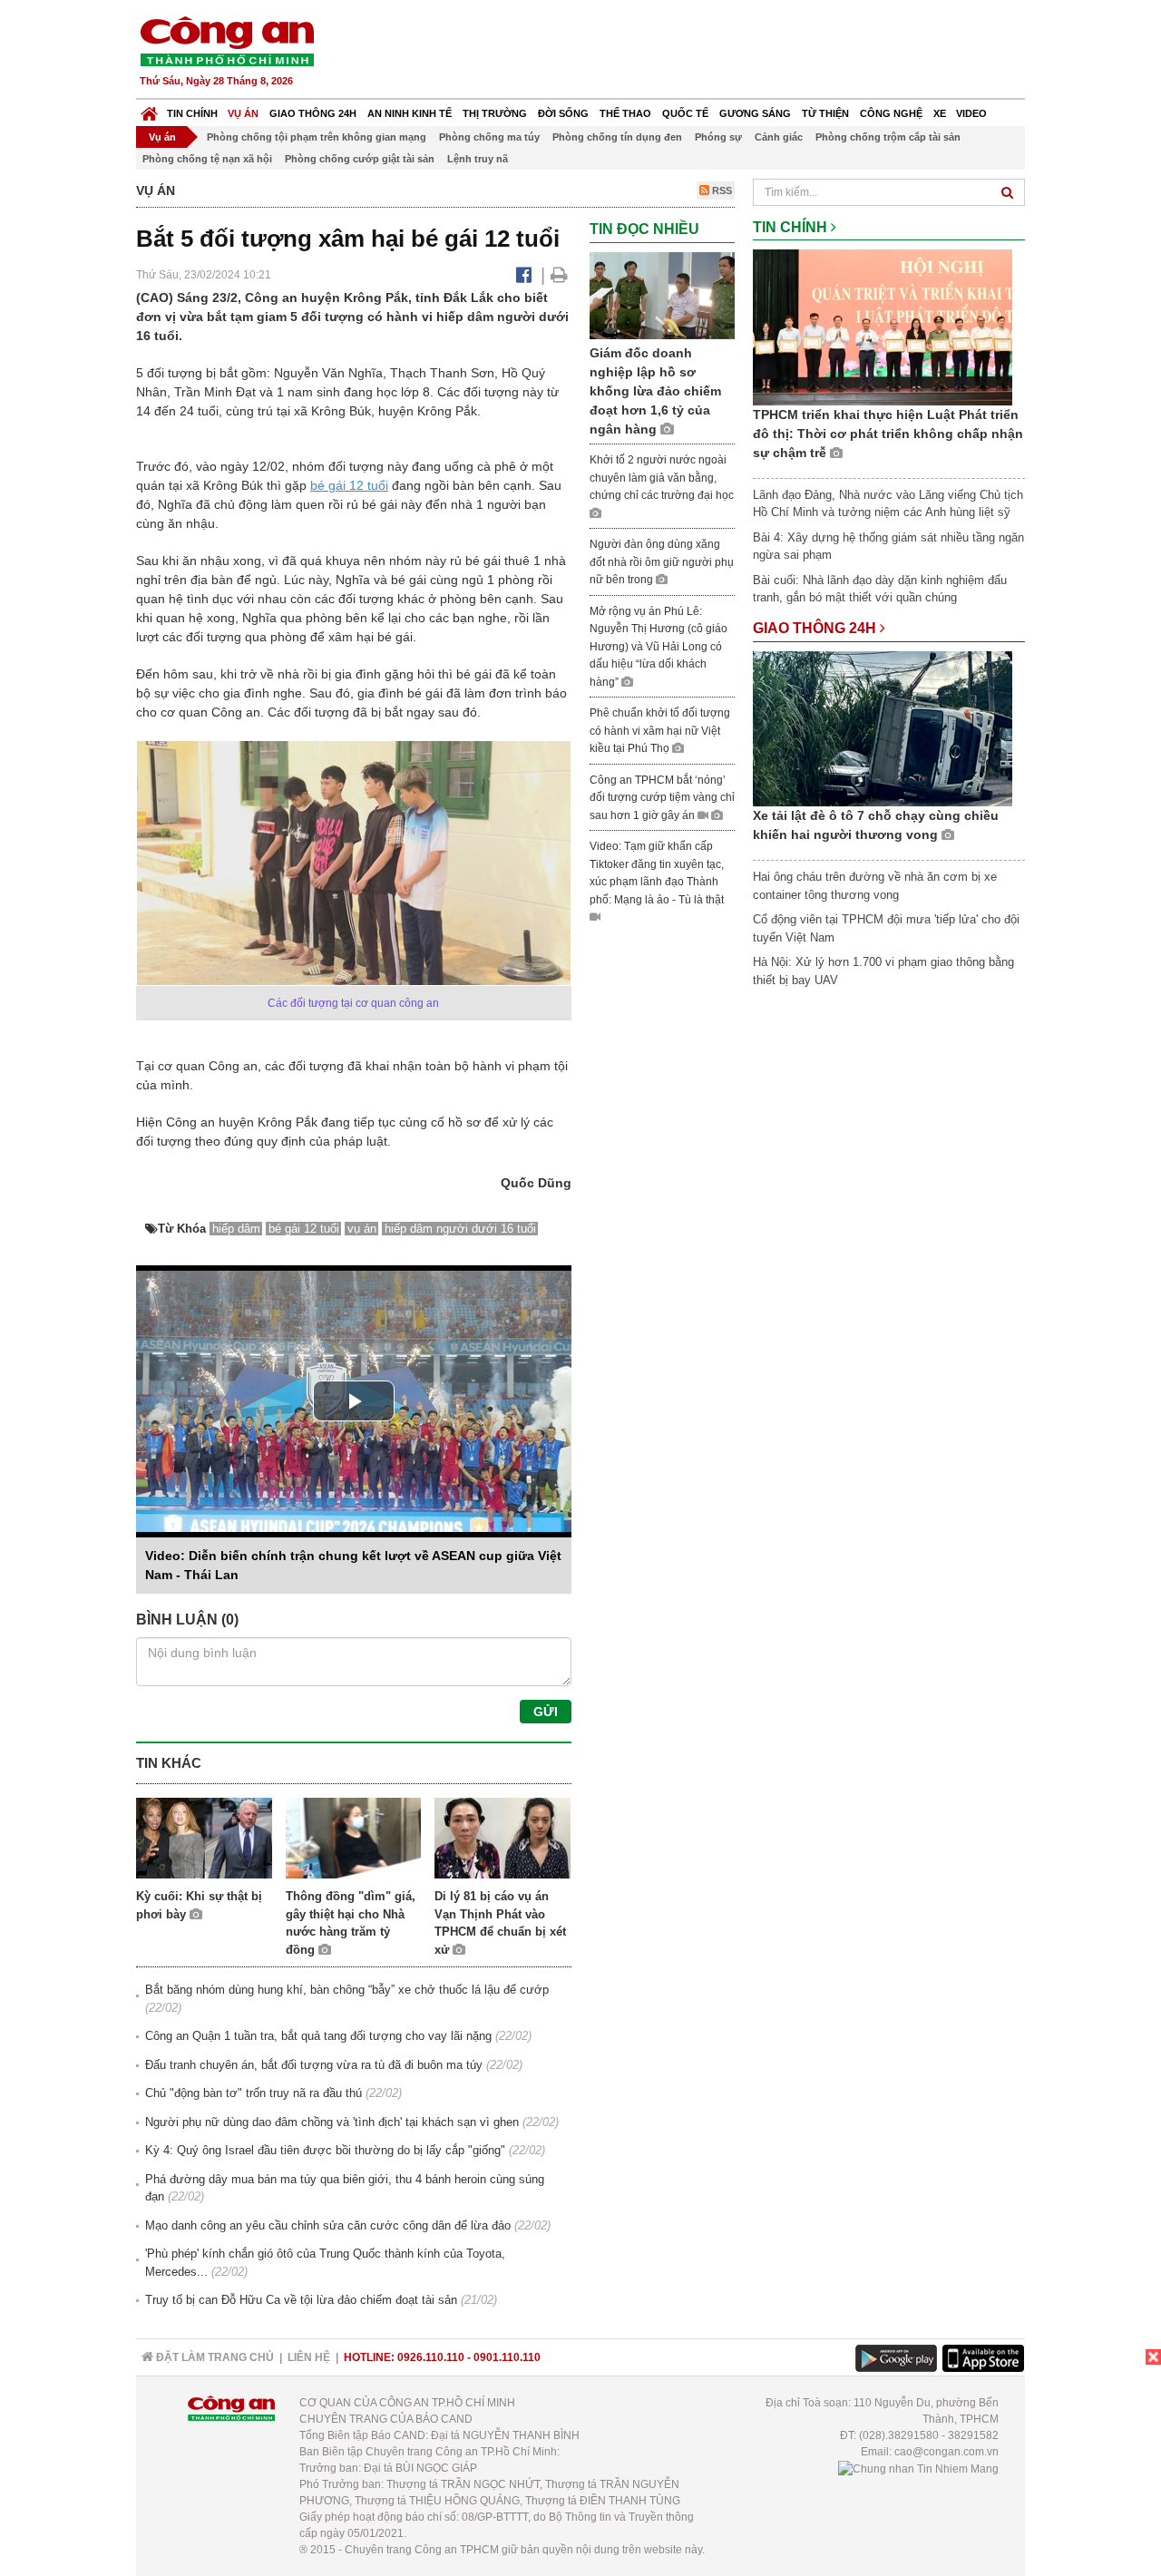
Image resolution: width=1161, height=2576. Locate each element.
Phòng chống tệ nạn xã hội (207, 159)
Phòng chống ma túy (489, 137)
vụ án (362, 1229)
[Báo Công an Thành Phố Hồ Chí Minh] (149, 109)
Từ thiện (825, 113)
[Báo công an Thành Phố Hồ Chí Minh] (227, 40)
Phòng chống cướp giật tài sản (360, 159)
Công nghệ (891, 113)
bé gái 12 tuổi (349, 485)
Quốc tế (685, 113)
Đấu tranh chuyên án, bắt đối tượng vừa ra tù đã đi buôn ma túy (314, 2065)
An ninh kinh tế (410, 113)
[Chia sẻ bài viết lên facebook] (524, 275)
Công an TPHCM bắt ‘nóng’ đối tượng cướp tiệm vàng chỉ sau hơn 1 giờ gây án (662, 798)
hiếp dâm (236, 1229)
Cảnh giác (779, 137)
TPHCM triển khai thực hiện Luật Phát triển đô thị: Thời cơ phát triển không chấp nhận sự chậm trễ (888, 434)
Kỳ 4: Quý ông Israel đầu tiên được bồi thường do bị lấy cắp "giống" (325, 2150)
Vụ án (243, 113)
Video (971, 113)
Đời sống (563, 113)
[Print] (559, 275)
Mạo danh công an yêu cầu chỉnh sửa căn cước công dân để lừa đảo (328, 2225)
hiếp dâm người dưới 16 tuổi (460, 1229)
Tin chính (192, 113)
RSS (721, 190)
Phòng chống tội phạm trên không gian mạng (317, 137)
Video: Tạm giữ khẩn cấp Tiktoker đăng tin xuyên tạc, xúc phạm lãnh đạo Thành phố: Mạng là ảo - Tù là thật (657, 873)
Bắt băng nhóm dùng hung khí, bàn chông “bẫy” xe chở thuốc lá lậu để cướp (347, 1990)
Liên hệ (309, 2357)
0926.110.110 (431, 2357)
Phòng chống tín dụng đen (617, 137)
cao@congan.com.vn (946, 2452)
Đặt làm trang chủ (214, 2357)
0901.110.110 (507, 2357)
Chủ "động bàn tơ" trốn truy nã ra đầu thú (254, 2093)
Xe (940, 113)
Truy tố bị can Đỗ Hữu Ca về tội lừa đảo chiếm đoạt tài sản (301, 2300)
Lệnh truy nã (478, 159)
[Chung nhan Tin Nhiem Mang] (918, 2468)
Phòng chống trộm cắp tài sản (888, 137)
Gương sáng (755, 113)
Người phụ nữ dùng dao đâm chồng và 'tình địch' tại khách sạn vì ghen (332, 2122)
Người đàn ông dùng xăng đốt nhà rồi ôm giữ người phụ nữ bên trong (662, 562)
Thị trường (495, 113)
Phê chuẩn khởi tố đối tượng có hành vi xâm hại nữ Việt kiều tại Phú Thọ (660, 731)
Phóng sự (718, 137)
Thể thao (625, 113)
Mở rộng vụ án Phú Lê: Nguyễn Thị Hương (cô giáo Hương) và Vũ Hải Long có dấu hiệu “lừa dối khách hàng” (659, 647)
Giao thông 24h (313, 113)
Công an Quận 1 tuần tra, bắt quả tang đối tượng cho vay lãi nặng (318, 2036)
